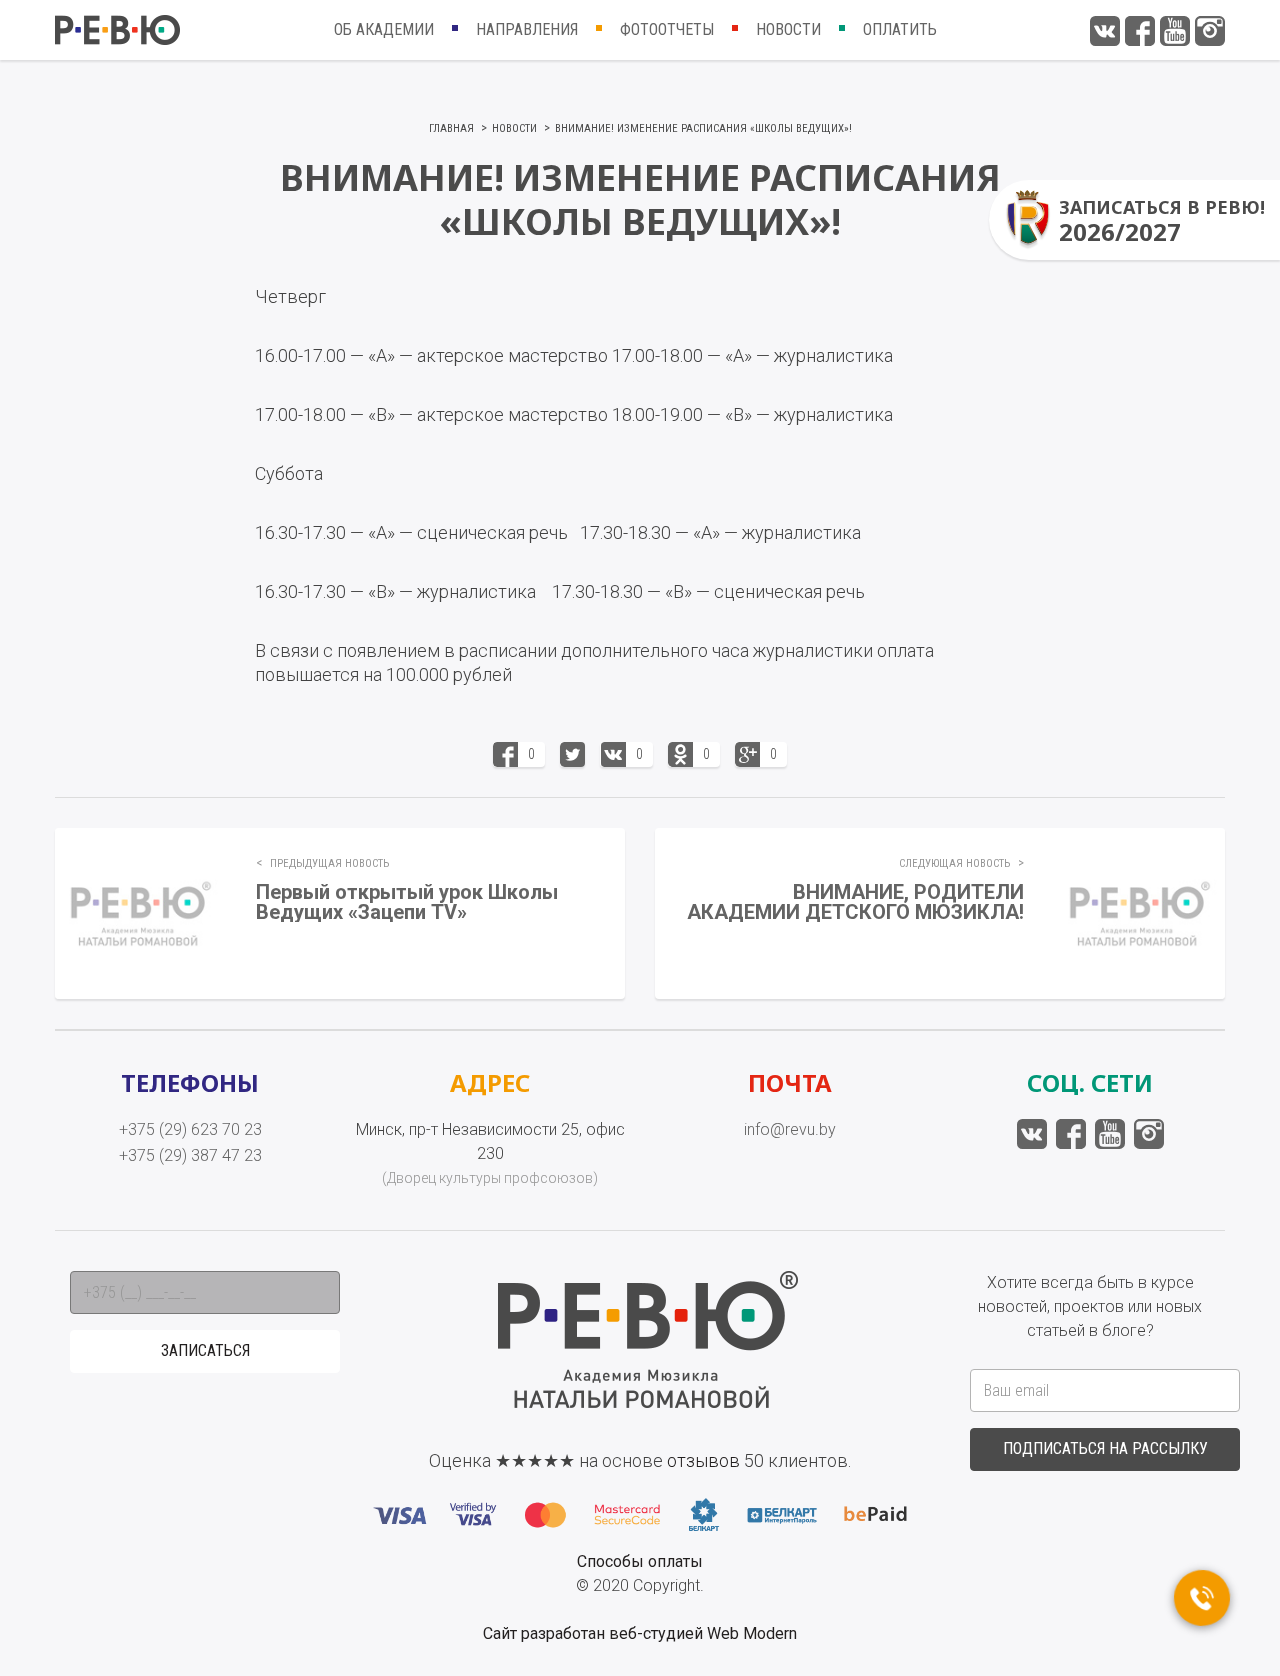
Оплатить (900, 29)
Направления (527, 29)
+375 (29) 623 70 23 (190, 1129)
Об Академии (384, 29)
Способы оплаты (640, 1561)
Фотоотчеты (667, 29)
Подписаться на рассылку (1105, 1448)
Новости (788, 29)
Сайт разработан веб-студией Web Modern (640, 1633)
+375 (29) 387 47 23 (190, 1155)
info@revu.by (790, 1129)
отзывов (703, 1460)
